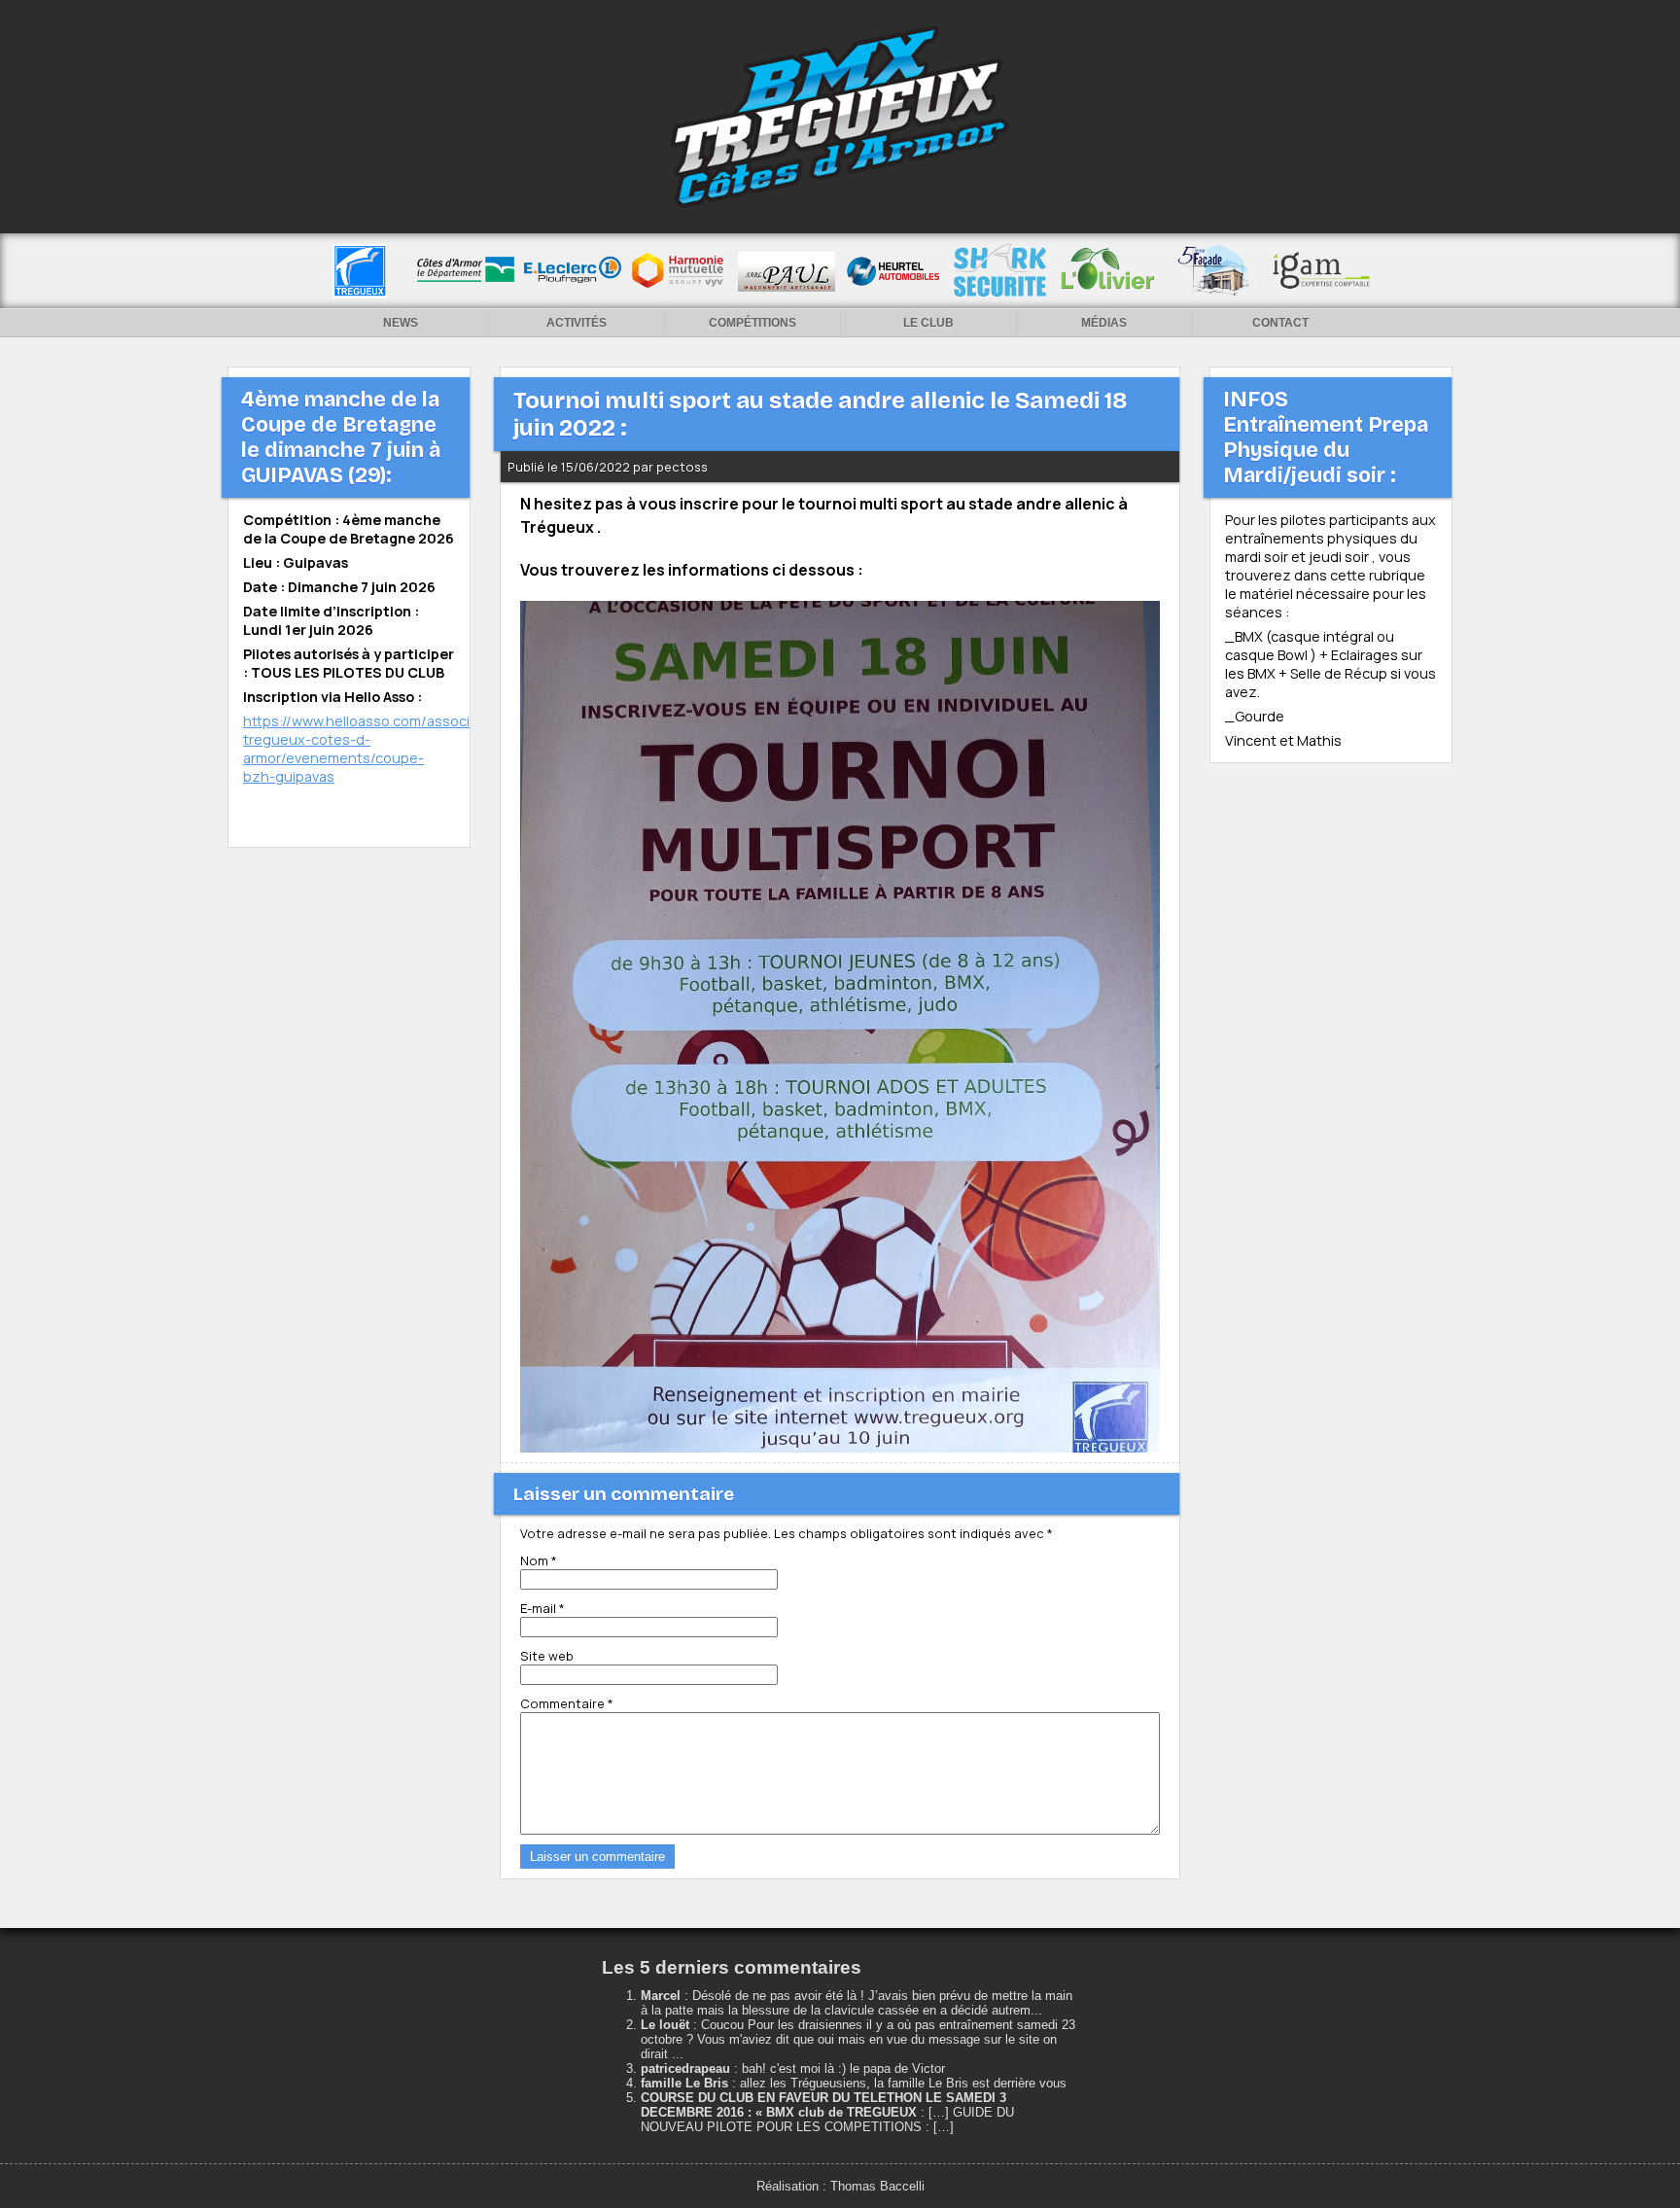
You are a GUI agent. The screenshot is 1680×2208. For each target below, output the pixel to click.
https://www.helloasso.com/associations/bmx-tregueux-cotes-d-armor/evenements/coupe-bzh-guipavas (397, 749)
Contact (1280, 323)
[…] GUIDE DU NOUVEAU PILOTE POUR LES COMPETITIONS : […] (827, 2120)
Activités (577, 323)
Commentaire (567, 1703)
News (401, 323)
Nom (539, 1560)
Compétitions (752, 323)
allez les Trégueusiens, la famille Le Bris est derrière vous (903, 2083)
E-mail (542, 1608)
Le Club (928, 323)
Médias (1104, 323)
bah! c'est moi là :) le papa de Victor (843, 2068)
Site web (547, 1656)
